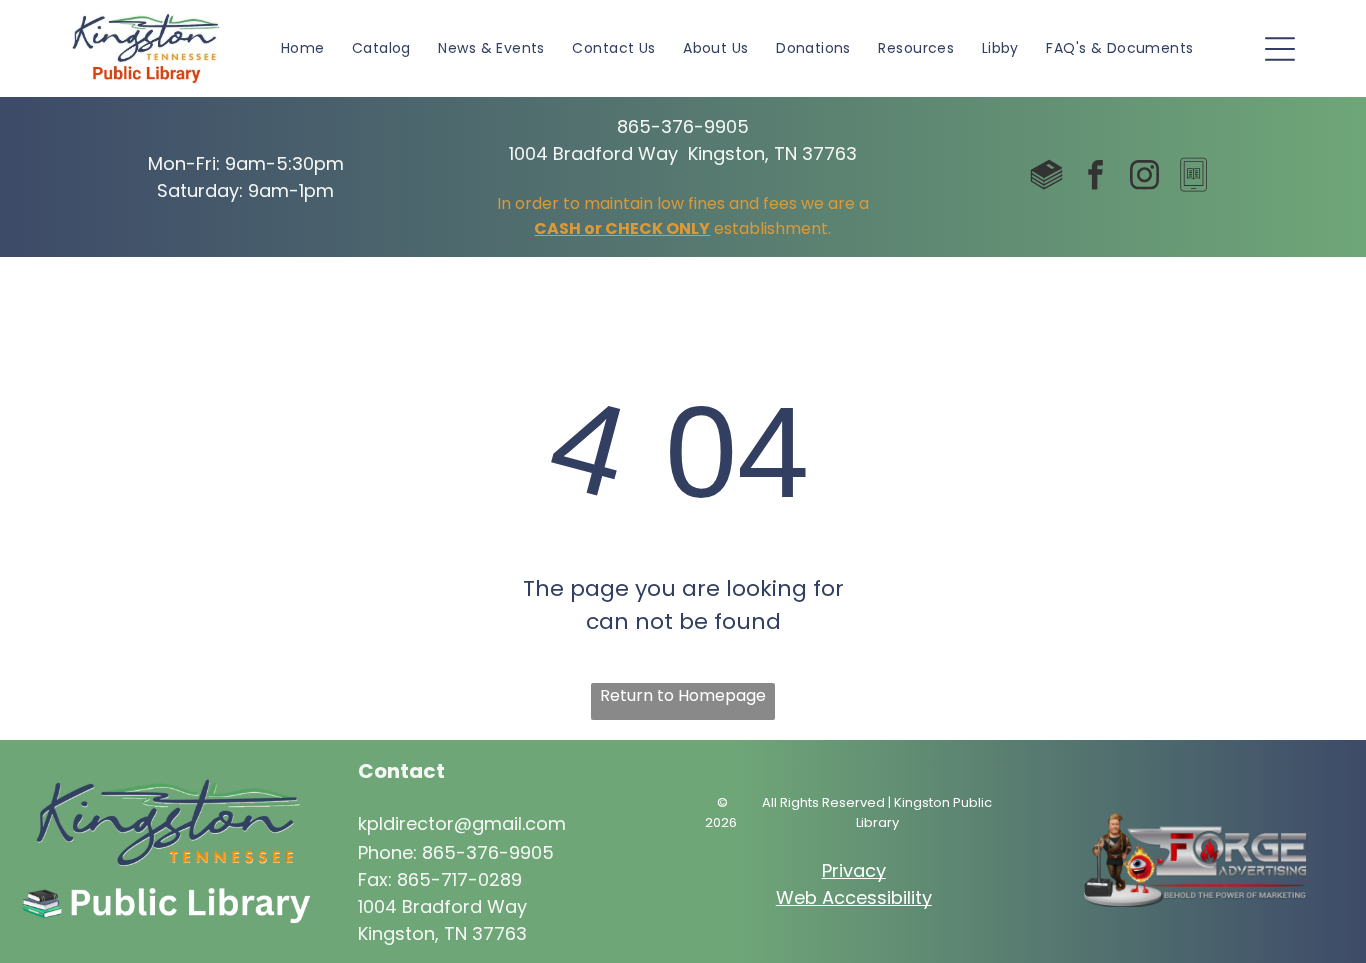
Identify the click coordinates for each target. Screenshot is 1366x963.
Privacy (854, 870)
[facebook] (1096, 177)
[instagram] (1145, 177)
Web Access (831, 897)
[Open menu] (1280, 49)
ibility (909, 897)
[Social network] (1047, 177)
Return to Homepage (683, 695)
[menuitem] (303, 48)
